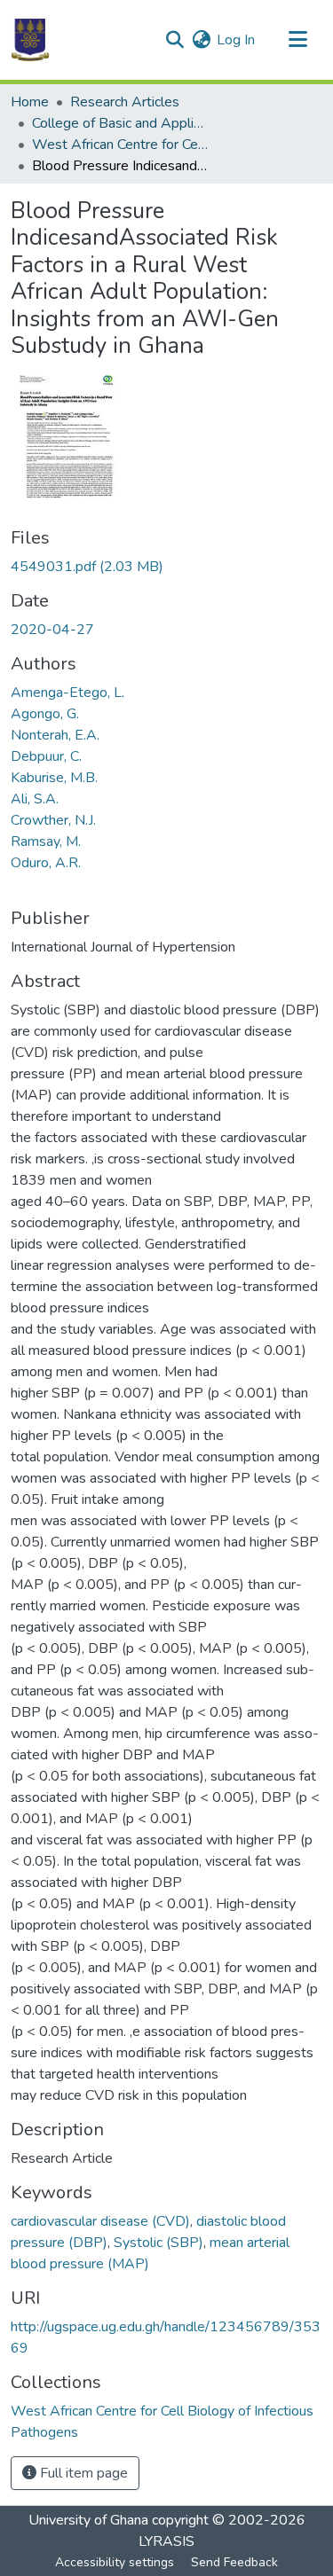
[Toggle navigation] (297, 40)
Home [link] (30, 102)
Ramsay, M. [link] (46, 842)
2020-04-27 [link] (52, 630)
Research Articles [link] (125, 102)
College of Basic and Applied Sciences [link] (121, 123)
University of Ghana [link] (88, 2520)
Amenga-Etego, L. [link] (67, 693)
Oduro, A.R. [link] (46, 863)
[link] (166, 567)
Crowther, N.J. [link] (53, 820)
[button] (30, 40)
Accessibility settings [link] (115, 2562)
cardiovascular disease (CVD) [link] (100, 2221)
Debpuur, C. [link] (46, 756)
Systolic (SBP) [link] (159, 2243)
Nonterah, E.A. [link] (55, 735)
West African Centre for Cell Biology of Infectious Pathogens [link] (121, 145)
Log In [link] (236, 40)
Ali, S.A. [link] (35, 799)
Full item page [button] (82, 2473)
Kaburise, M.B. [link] (54, 778)
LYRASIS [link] (166, 2541)
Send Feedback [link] (234, 2562)
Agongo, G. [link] (45, 714)
